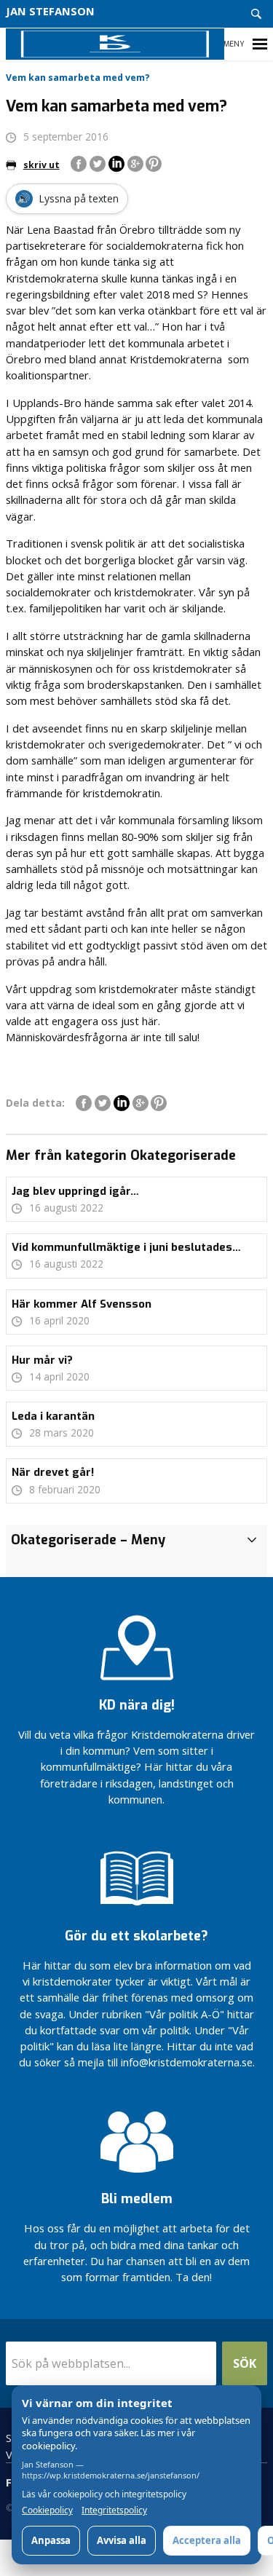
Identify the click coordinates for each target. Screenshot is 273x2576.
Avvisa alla (122, 2540)
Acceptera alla (207, 2540)
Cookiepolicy (47, 2510)
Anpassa (51, 2540)
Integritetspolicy (114, 2510)
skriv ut (41, 165)
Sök (245, 2363)
